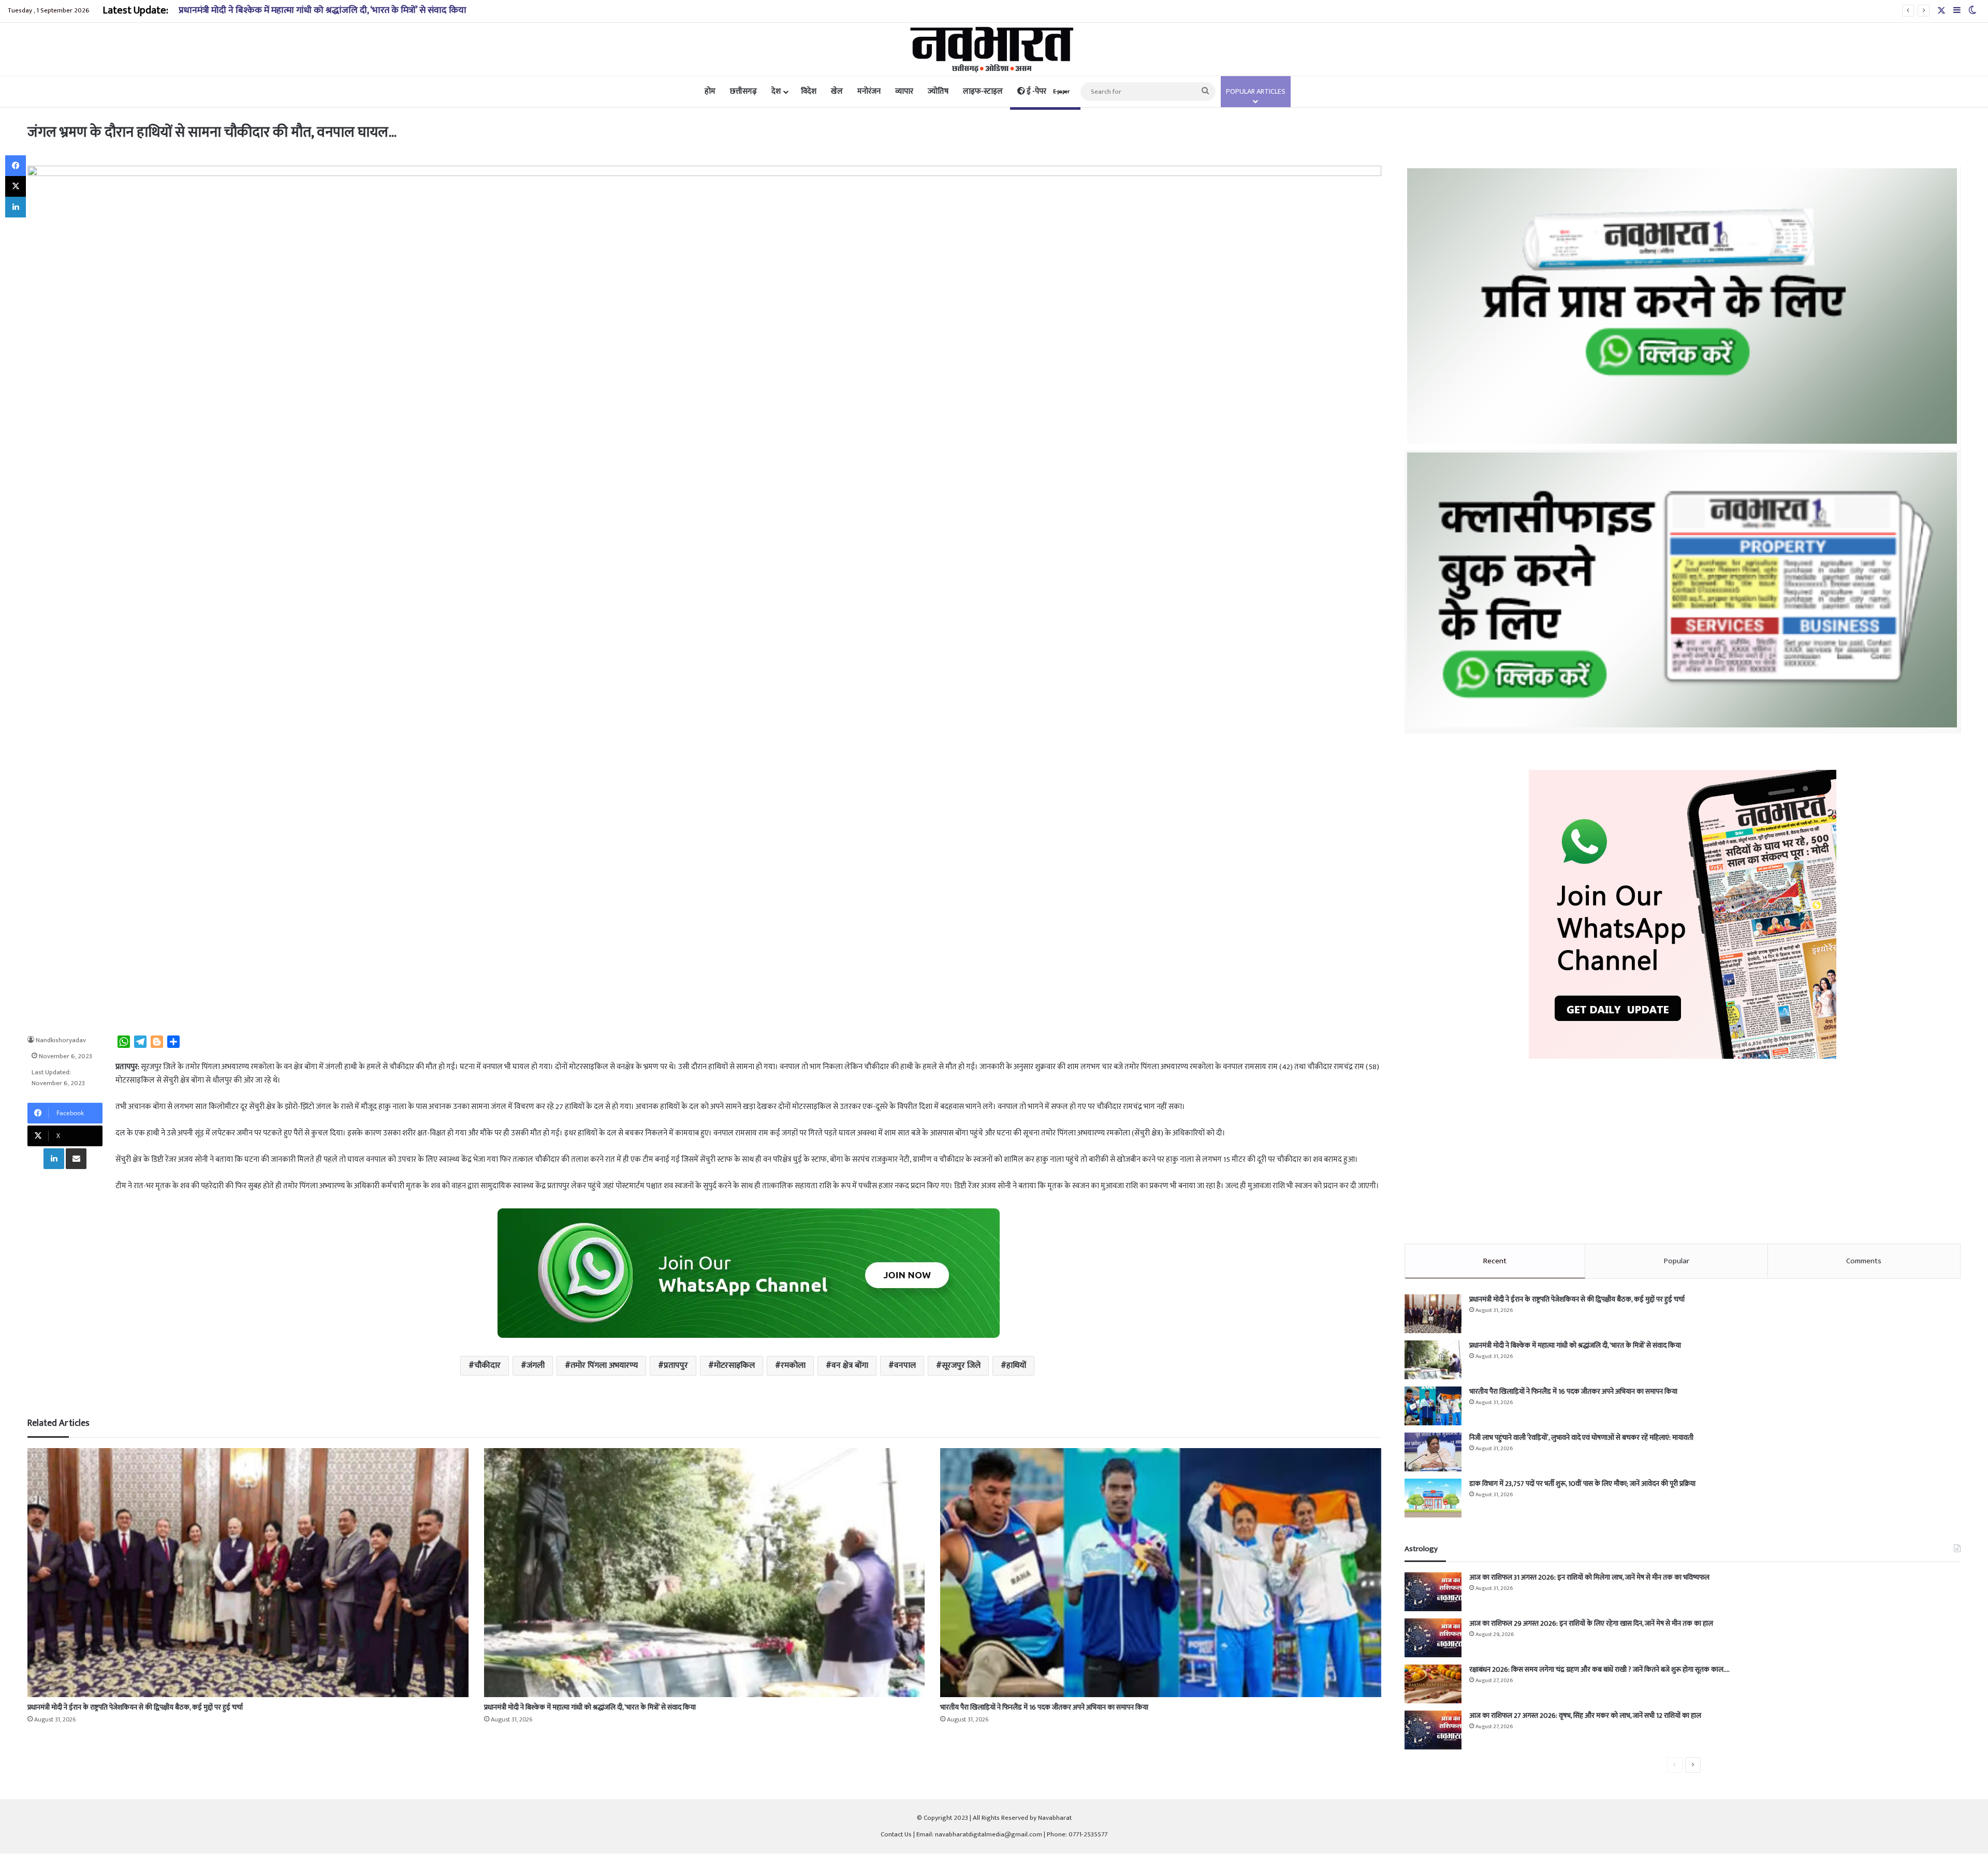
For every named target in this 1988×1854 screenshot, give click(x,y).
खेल (837, 91)
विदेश (809, 91)
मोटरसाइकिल (734, 1366)
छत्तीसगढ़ (743, 91)
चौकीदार (487, 1366)
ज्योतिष (938, 91)
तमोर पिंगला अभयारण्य (604, 1366)
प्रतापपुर (676, 1366)
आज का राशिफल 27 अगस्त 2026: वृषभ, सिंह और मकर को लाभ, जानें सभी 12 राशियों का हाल (1585, 1716)
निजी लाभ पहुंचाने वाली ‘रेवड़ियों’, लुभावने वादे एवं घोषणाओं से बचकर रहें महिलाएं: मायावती (1581, 1437)
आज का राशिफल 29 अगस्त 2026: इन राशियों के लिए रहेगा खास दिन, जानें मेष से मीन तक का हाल (1591, 1623)
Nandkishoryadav (61, 1040)
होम (710, 91)
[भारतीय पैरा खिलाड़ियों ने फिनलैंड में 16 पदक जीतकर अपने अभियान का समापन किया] (1160, 1572)
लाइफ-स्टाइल (983, 91)
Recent (1495, 1261)
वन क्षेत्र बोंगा (850, 1366)
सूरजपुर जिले (961, 1366)
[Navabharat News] (994, 49)
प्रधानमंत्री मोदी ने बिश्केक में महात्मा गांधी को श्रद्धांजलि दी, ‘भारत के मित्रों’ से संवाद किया (590, 1707)
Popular (1677, 1261)
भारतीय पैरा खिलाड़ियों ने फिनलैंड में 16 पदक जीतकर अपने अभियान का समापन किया (321, 10)
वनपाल (905, 1366)
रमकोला (793, 1366)
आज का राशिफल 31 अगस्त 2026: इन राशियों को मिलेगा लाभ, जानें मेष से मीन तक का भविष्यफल (1589, 1577)
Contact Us (896, 1834)
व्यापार (904, 91)
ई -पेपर (1047, 91)
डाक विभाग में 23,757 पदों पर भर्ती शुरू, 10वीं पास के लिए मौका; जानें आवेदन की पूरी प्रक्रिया (1582, 1484)
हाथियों (1016, 1366)
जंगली (536, 1366)
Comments (1864, 1261)
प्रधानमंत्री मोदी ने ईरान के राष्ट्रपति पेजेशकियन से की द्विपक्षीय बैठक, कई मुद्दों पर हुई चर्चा (135, 1707)
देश (776, 91)
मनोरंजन (869, 91)
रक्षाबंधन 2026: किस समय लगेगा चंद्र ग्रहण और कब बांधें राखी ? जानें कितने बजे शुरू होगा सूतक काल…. (1599, 1669)
